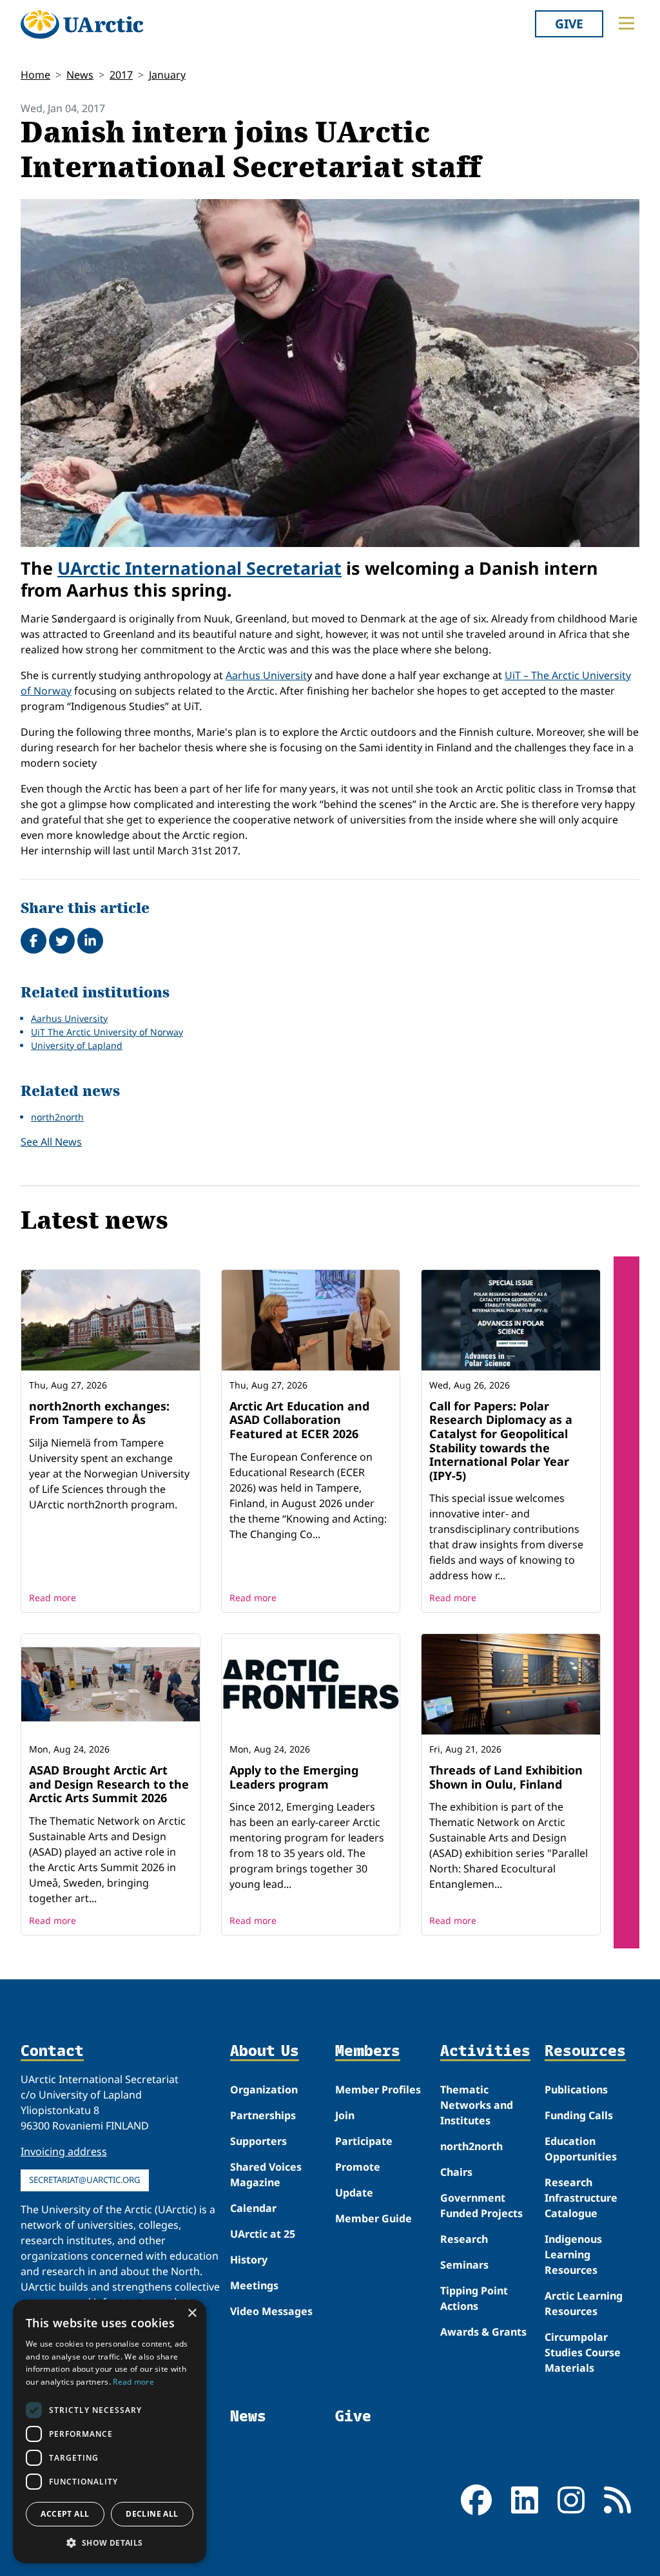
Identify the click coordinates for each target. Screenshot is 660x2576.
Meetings (254, 2285)
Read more (53, 1598)
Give (569, 24)
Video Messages (271, 2311)
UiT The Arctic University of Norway (107, 1032)
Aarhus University (69, 1018)
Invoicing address (64, 2151)
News (80, 75)
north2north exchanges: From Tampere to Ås (99, 1413)
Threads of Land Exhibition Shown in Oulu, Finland (506, 1777)
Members (368, 2051)
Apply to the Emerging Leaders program (294, 1777)
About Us (265, 2051)
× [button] (192, 2313)
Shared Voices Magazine (266, 2175)
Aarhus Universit (266, 675)
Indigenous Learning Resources (573, 2254)
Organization (264, 2090)
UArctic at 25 (263, 2234)
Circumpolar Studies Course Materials (583, 2352)
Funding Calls (579, 2115)
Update (354, 2193)
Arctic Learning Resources (584, 2303)
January (167, 75)
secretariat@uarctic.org (85, 2180)
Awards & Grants (483, 2332)
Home (35, 75)
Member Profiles (378, 2090)
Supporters (258, 2141)
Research (464, 2239)
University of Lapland (77, 1045)
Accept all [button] (65, 2514)
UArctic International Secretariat (199, 568)
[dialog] (110, 2431)
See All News (51, 1142)
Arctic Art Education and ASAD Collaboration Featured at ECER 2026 (299, 1420)
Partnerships (263, 2115)
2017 (121, 75)
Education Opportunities (581, 2149)
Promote (358, 2167)
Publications (576, 2090)
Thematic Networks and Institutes (477, 2105)
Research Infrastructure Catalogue (581, 2198)
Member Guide (374, 2218)
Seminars (464, 2265)
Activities (485, 2051)
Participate (364, 2141)
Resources (585, 2051)
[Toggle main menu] (626, 23)
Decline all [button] (152, 2514)
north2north (57, 1117)
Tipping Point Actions (474, 2298)
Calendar (253, 2208)
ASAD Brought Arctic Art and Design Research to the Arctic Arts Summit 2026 (109, 1784)
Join (345, 2115)
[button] (110, 2542)
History (249, 2260)
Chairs (456, 2172)
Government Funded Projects (481, 2206)
